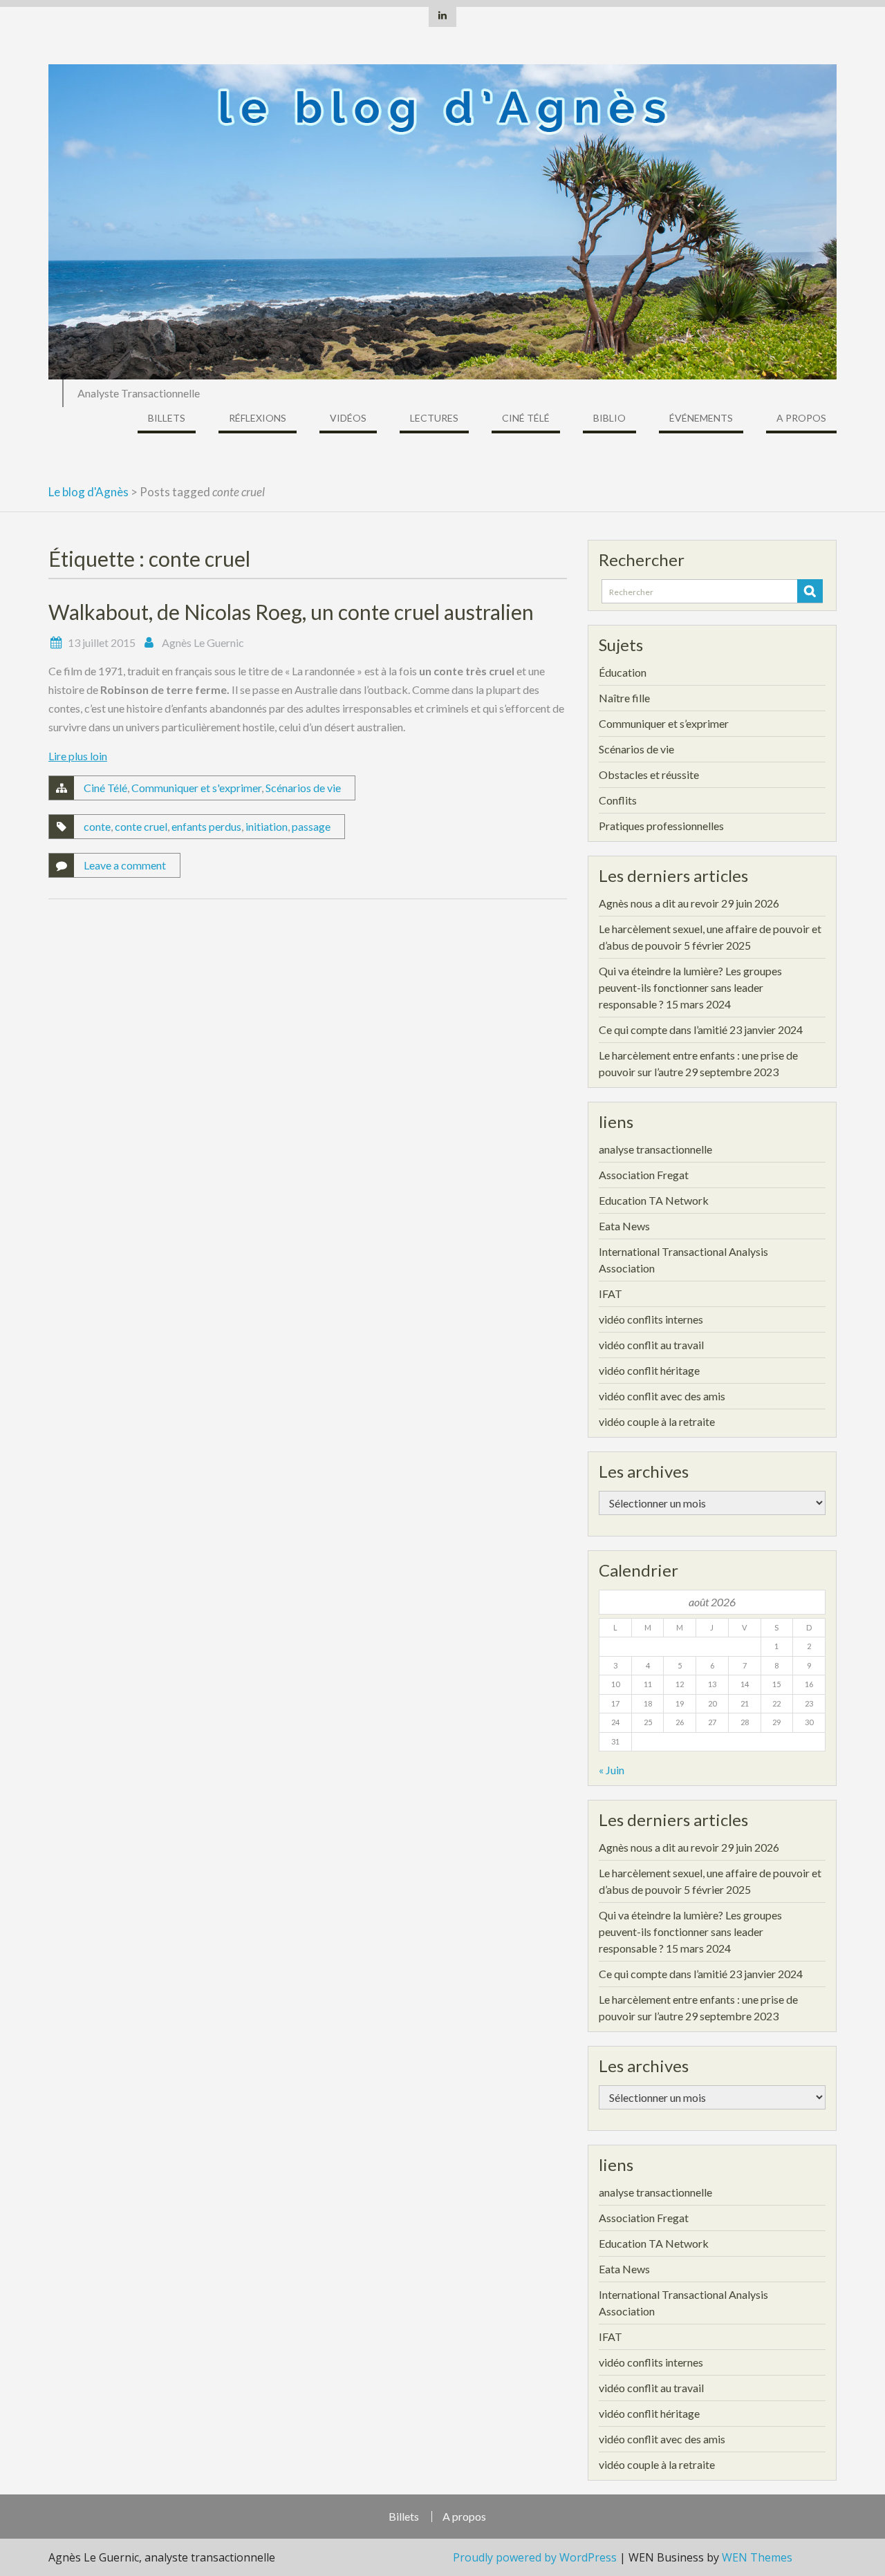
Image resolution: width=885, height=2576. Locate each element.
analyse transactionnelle (655, 1149)
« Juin (612, 1770)
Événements (701, 418)
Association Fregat (644, 1175)
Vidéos (348, 418)
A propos (801, 418)
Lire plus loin (78, 756)
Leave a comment (125, 865)
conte (97, 826)
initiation (267, 826)
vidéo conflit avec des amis (662, 1396)
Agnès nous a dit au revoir (659, 903)
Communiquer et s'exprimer (196, 788)
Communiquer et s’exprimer (664, 723)
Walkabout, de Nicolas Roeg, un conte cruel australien (291, 612)
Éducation (623, 672)
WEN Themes (757, 2557)
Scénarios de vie (303, 788)
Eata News (624, 1226)
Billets (167, 418)
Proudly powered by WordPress (535, 2557)
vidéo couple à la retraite (657, 1421)
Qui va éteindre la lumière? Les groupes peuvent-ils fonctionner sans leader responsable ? (690, 987)
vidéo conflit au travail (651, 1345)
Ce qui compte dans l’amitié (663, 1030)
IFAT (611, 1294)
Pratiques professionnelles (661, 826)
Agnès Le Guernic (203, 642)
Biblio (609, 418)
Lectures (434, 418)
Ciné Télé (526, 418)
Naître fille (624, 698)
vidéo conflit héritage (649, 1370)
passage (311, 826)
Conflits (618, 800)
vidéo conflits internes (651, 1319)
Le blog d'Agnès (88, 492)
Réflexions (258, 418)
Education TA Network (654, 1200)
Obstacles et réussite (649, 774)
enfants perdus (206, 826)
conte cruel (141, 826)
